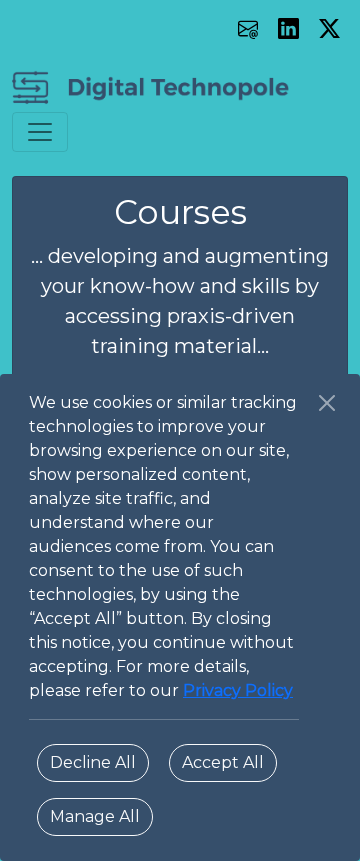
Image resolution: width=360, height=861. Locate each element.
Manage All (95, 816)
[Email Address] (250, 27)
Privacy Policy (238, 690)
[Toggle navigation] (40, 132)
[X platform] (329, 27)
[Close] (327, 403)
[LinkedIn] (290, 27)
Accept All (223, 762)
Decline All (93, 762)
